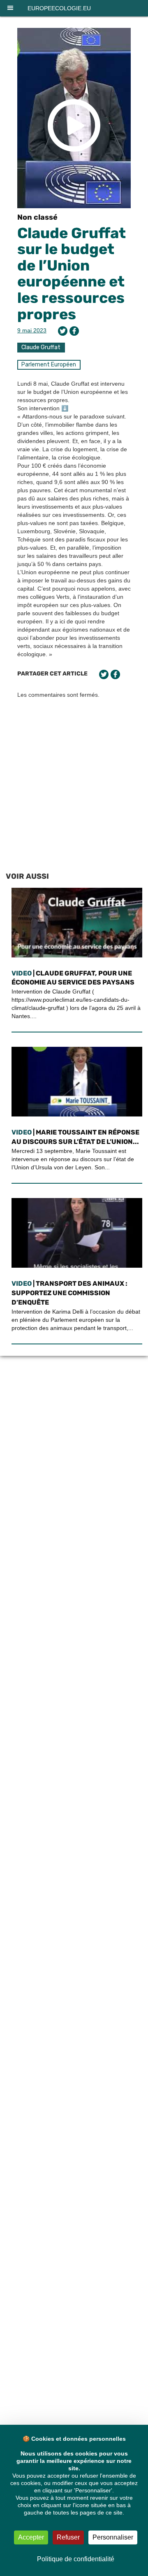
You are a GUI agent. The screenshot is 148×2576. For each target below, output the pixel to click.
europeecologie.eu (59, 8)
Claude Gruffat (41, 347)
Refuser (68, 2537)
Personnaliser (113, 2537)
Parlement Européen (49, 365)
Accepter (31, 2537)
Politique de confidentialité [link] (76, 2559)
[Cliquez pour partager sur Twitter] (63, 331)
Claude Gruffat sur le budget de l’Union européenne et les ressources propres (72, 274)
